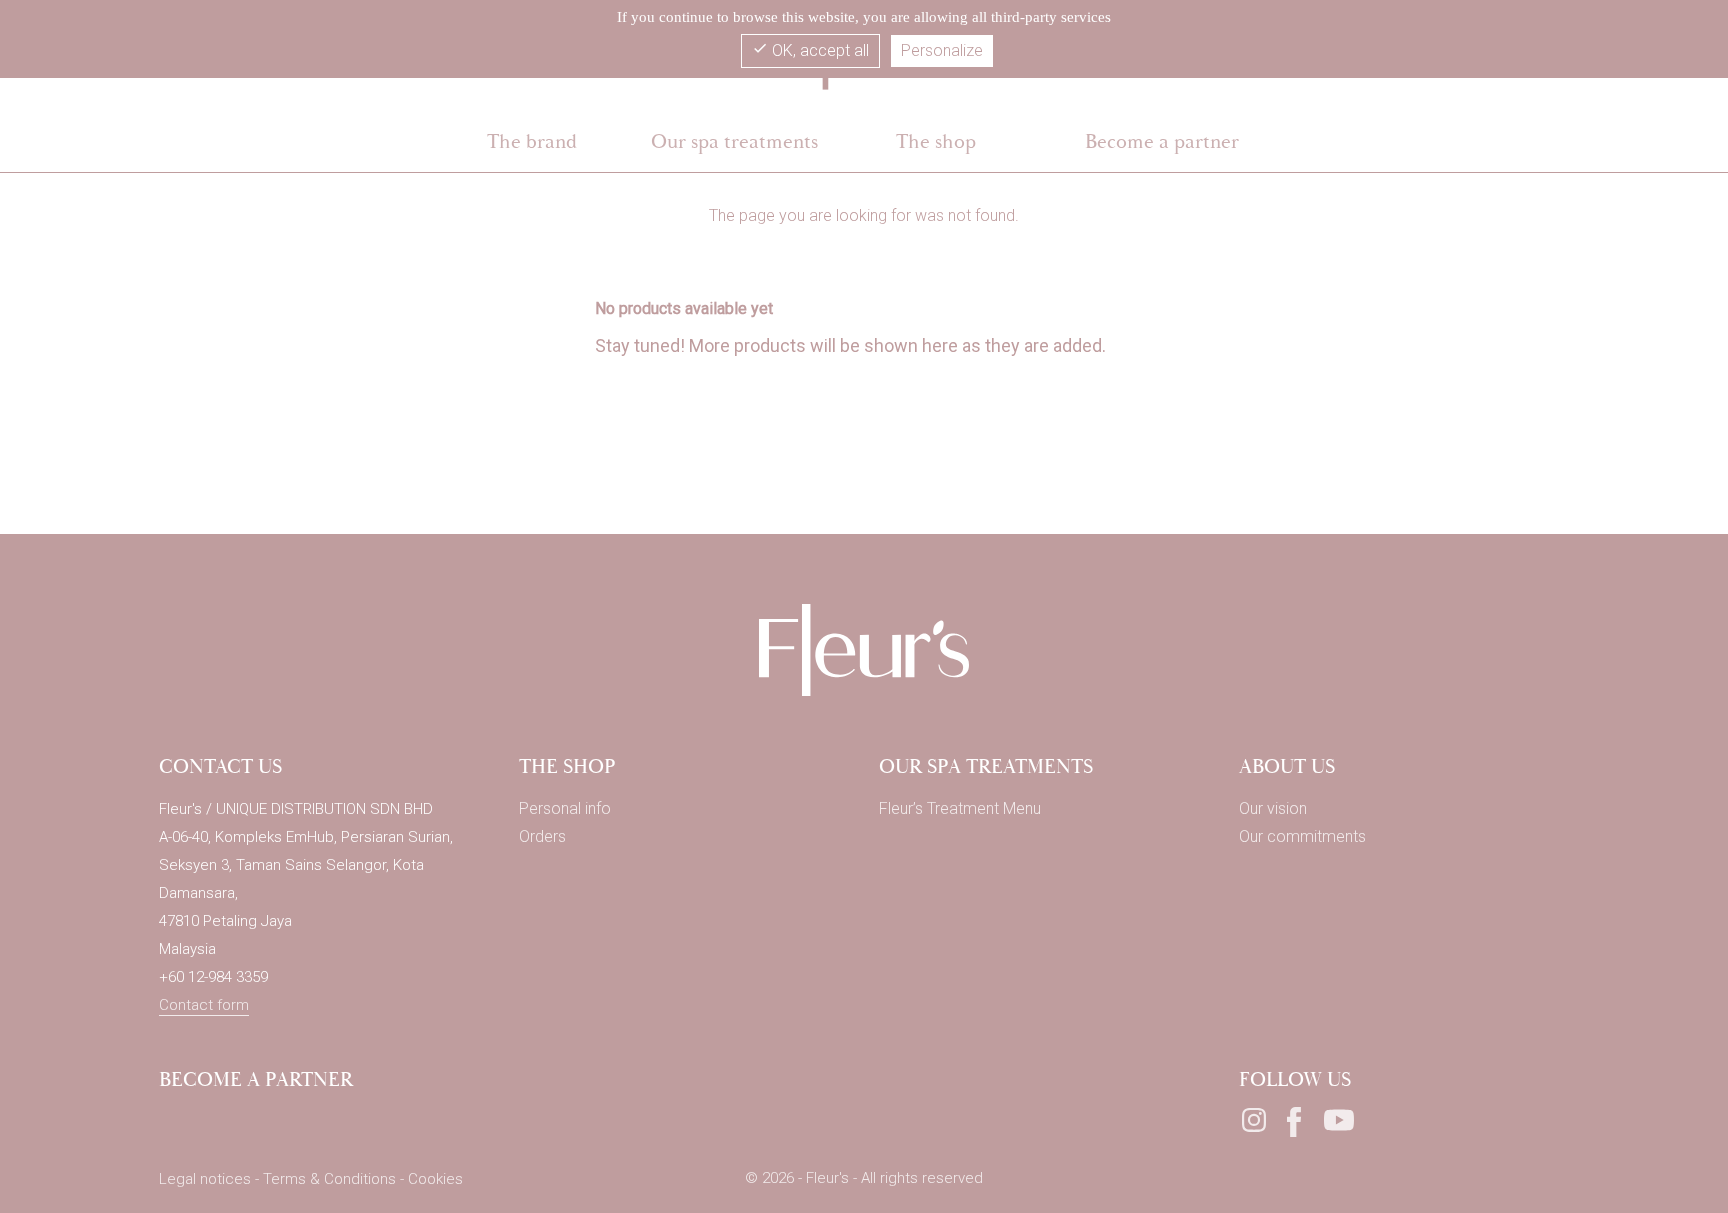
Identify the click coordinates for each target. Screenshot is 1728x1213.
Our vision (1273, 808)
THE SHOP (567, 766)
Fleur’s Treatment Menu (960, 808)
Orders (542, 836)
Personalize (942, 50)
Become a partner (256, 1079)
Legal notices (207, 1179)
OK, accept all (810, 50)
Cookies (435, 1179)
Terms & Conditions (331, 1179)
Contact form (204, 1005)
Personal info (565, 808)
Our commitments (1302, 836)
